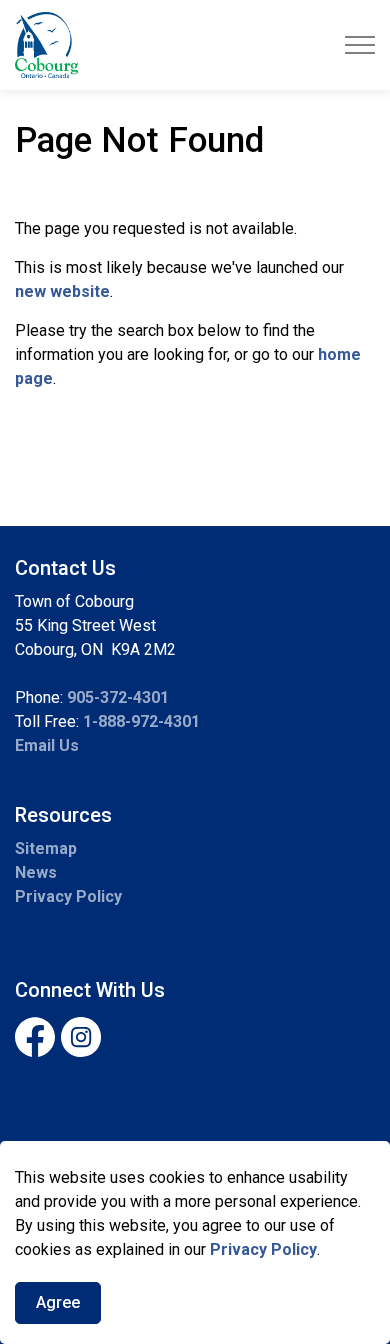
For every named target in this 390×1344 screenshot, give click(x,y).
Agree (58, 1302)
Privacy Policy (263, 1249)
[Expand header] (360, 45)
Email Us (47, 745)
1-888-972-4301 (141, 721)
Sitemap (46, 848)
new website (62, 291)
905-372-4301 (118, 697)
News (36, 872)
